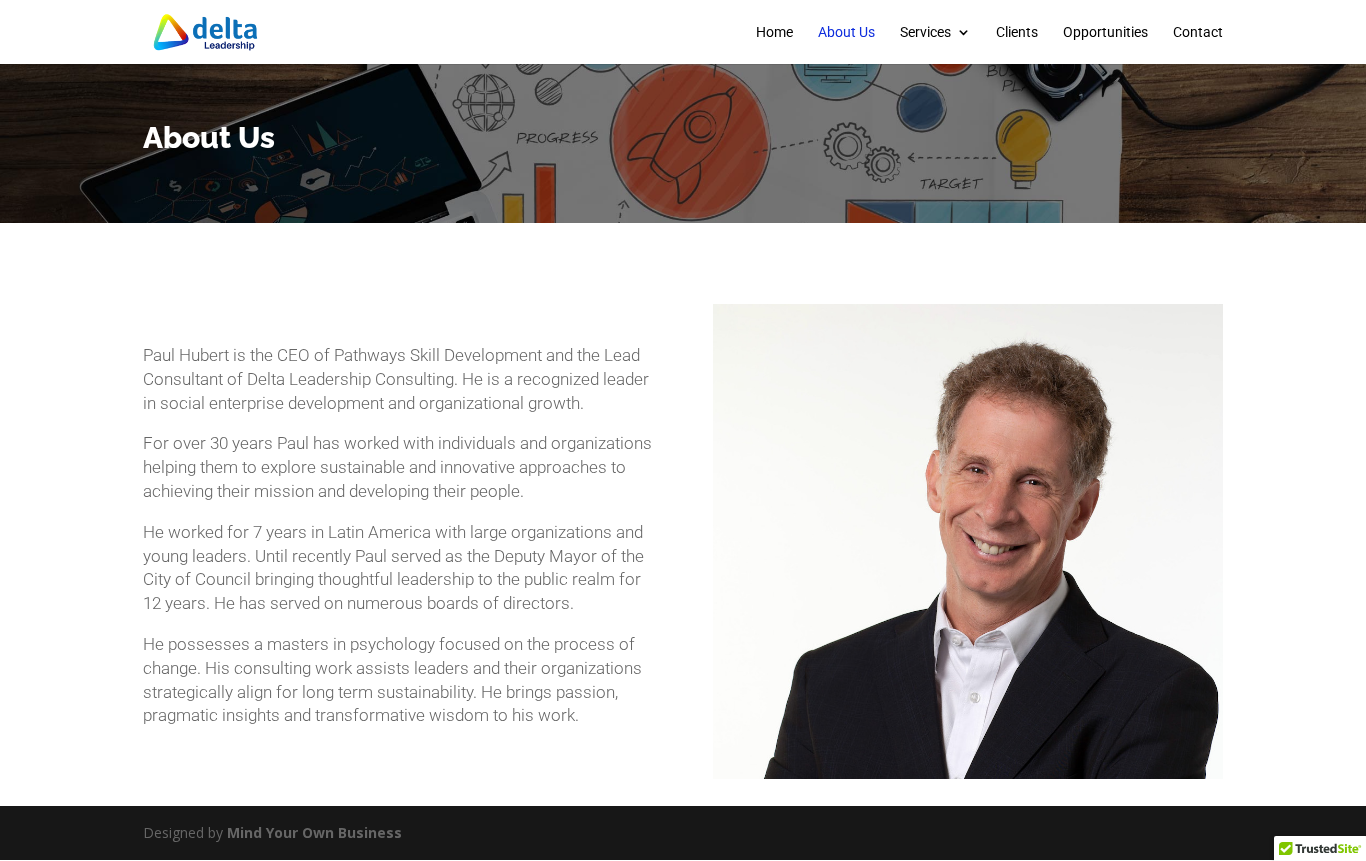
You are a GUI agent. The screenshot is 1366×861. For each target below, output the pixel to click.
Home (774, 32)
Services (925, 32)
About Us (846, 32)
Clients (1017, 32)
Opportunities (1105, 32)
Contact (1198, 32)
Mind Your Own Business (314, 832)
